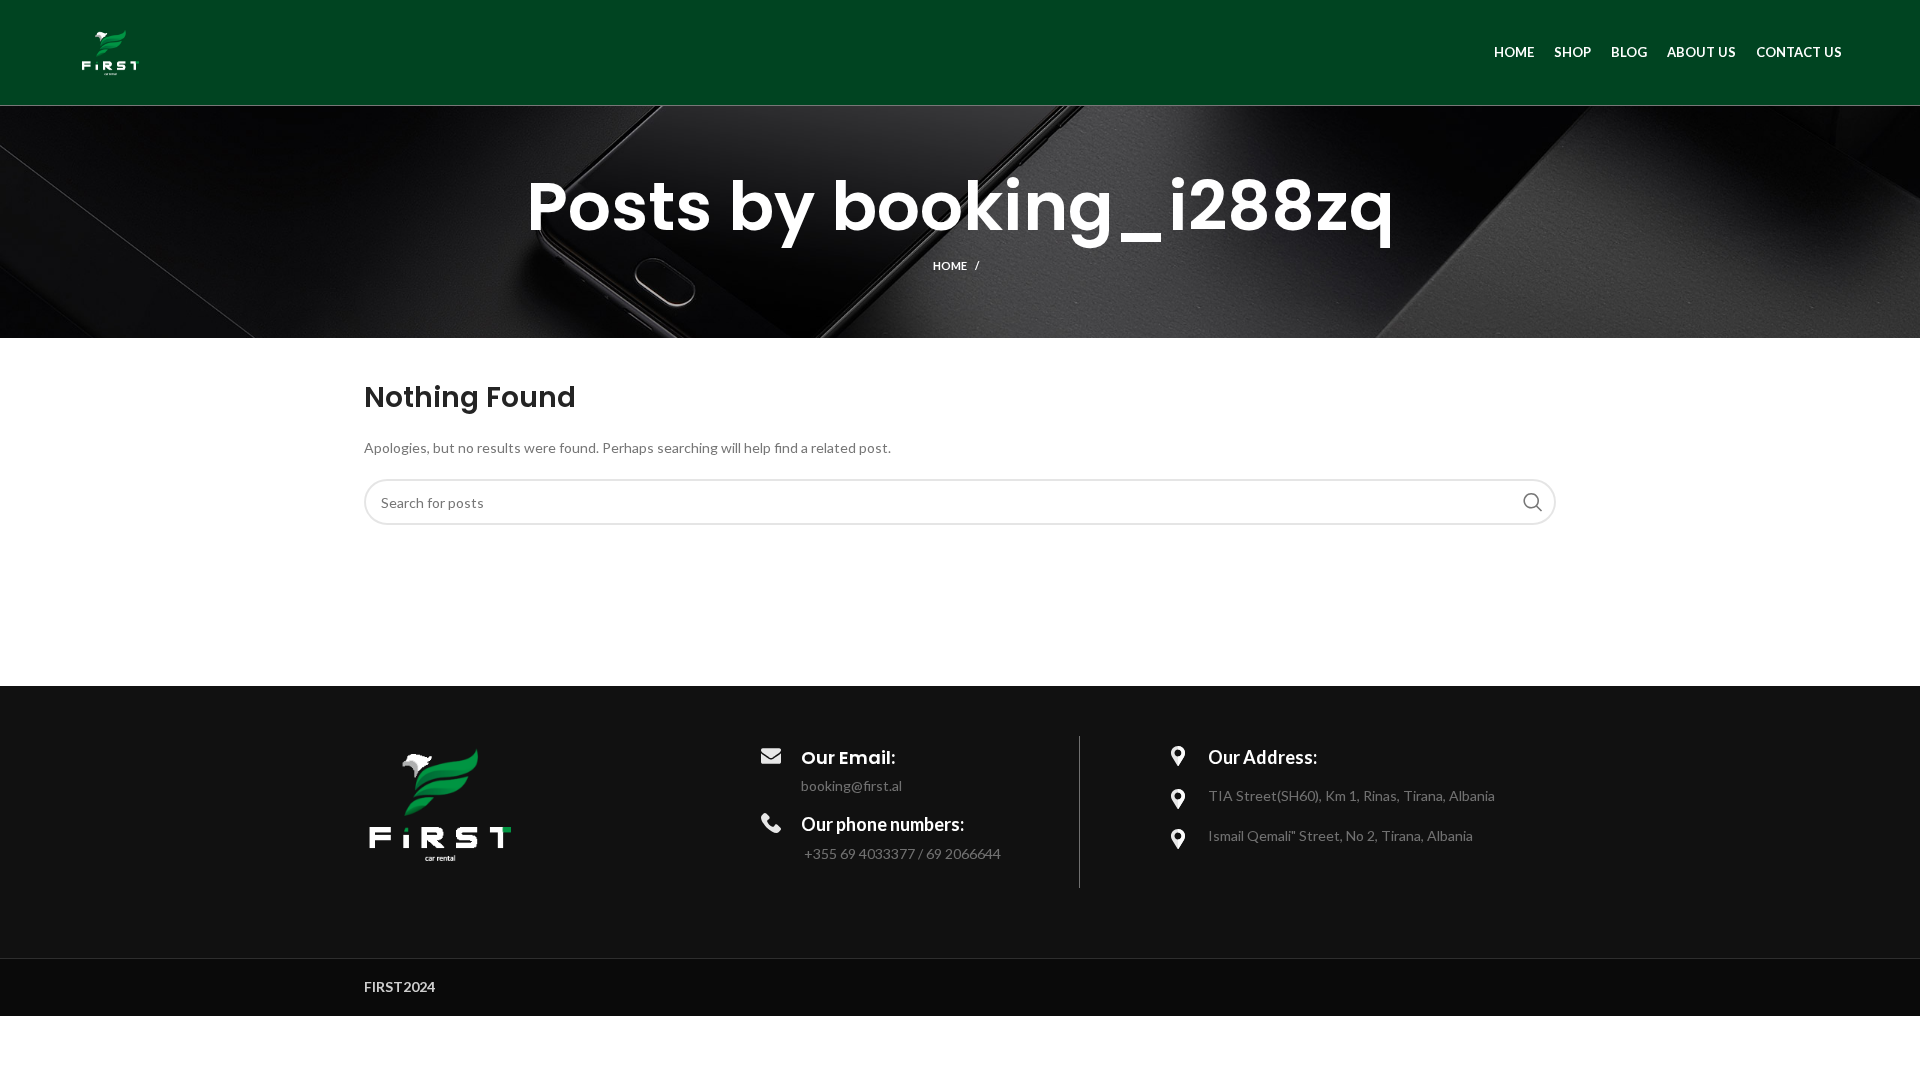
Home (950, 265)
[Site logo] (110, 50)
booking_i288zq (1113, 206)
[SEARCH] (1533, 502)
